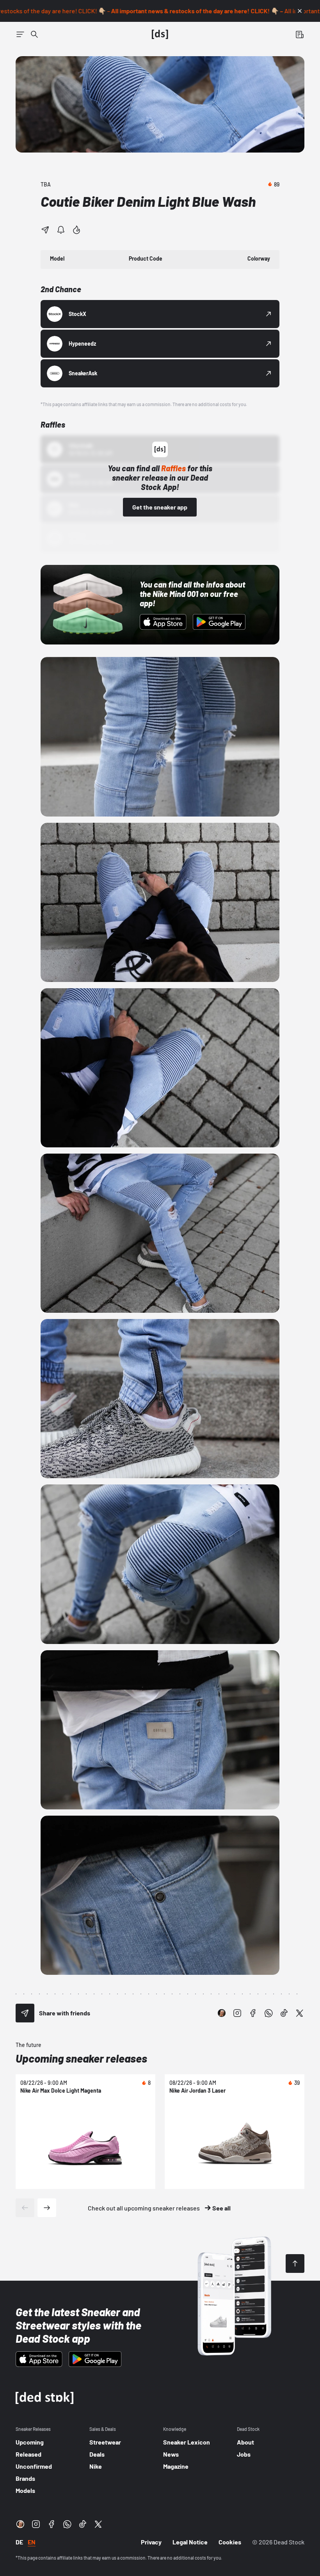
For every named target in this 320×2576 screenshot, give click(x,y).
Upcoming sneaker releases (81, 2058)
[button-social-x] (300, 2013)
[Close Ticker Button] (300, 11)
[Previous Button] (25, 2208)
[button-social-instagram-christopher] (222, 2013)
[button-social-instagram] (237, 2013)
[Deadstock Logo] (160, 34)
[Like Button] (76, 230)
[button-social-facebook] (253, 2013)
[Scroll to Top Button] (295, 2264)
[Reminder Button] (61, 230)
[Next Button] (47, 2208)
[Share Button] (45, 230)
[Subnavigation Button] (20, 34)
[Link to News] (34, 34)
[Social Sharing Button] (25, 2013)
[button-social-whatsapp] (268, 2013)
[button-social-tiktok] (284, 2013)
